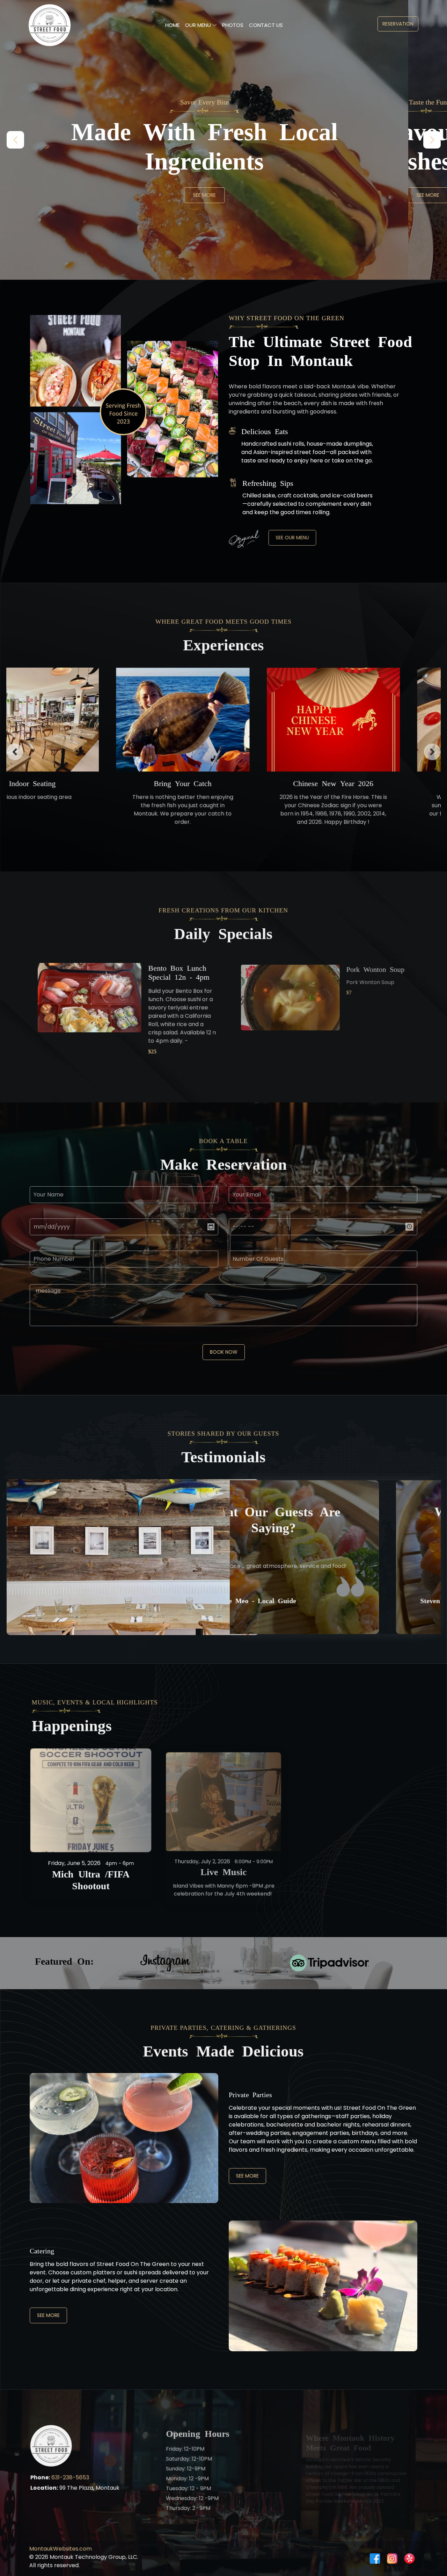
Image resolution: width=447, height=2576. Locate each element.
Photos (233, 25)
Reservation (398, 24)
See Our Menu (292, 538)
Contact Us (266, 25)
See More (224, 195)
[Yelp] (410, 2559)
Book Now (224, 1352)
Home (172, 25)
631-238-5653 (70, 2478)
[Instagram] (392, 2559)
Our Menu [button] (199, 25)
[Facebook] (375, 2559)
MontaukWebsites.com (60, 2549)
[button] (432, 140)
